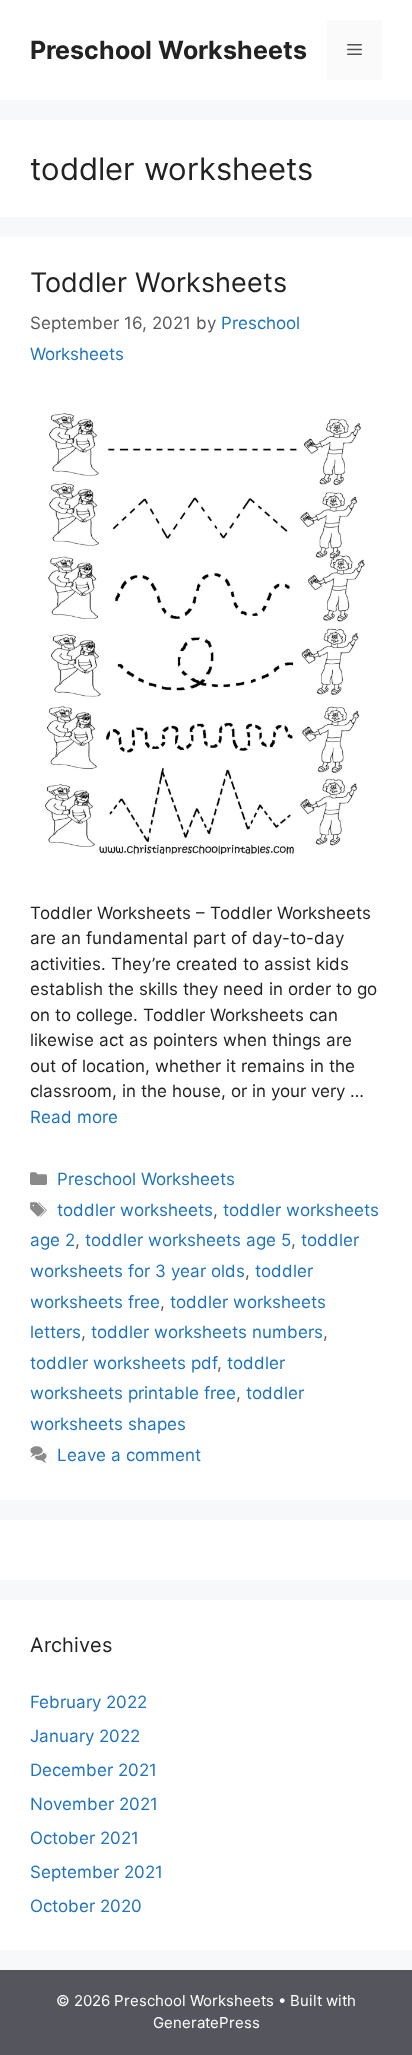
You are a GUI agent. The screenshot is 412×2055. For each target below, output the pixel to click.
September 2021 (96, 1872)
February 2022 (88, 1702)
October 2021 (84, 1838)
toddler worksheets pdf (123, 1363)
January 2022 (85, 1736)
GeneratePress (206, 2022)
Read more (74, 1117)
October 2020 (86, 1906)
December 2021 (93, 1770)
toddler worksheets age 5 (188, 1240)
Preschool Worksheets (168, 50)
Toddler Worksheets (158, 282)
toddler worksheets (135, 1210)
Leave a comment (129, 1455)
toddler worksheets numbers (207, 1332)
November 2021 (94, 1804)
